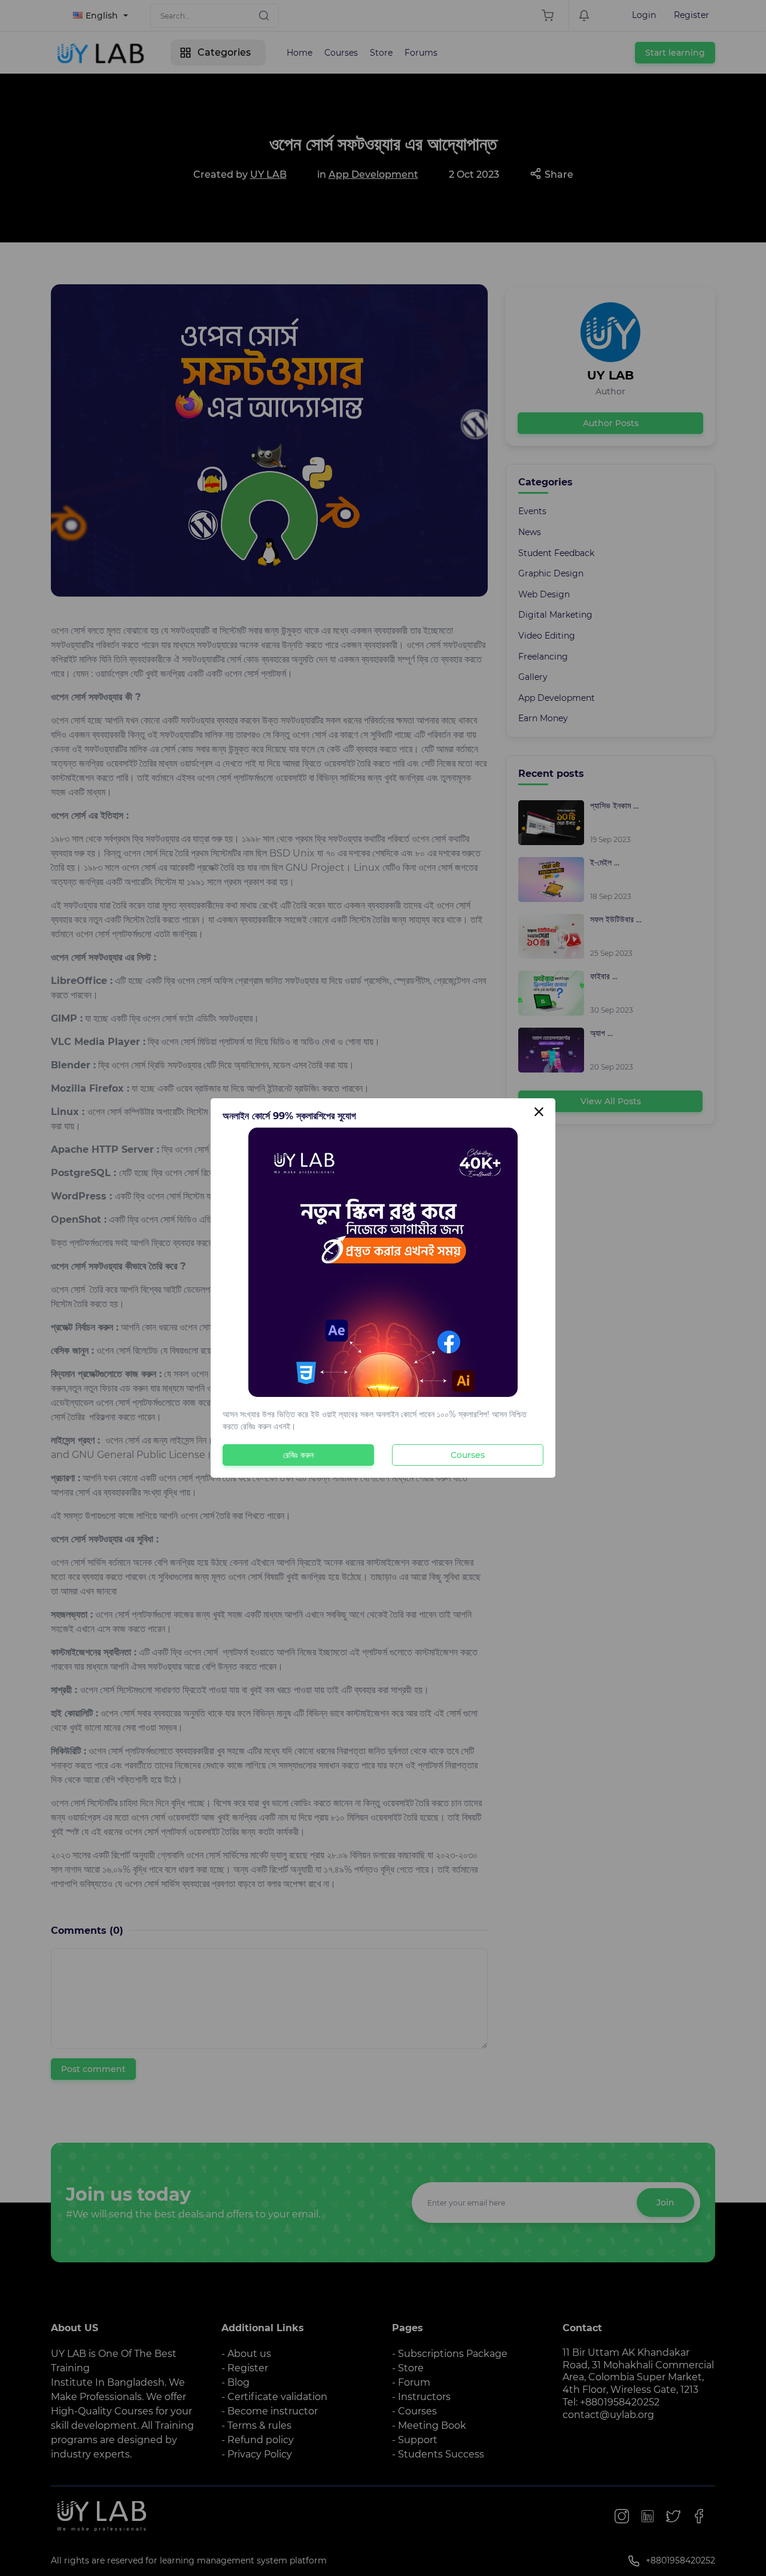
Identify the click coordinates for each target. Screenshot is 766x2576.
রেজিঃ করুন (298, 1455)
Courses (468, 1455)
